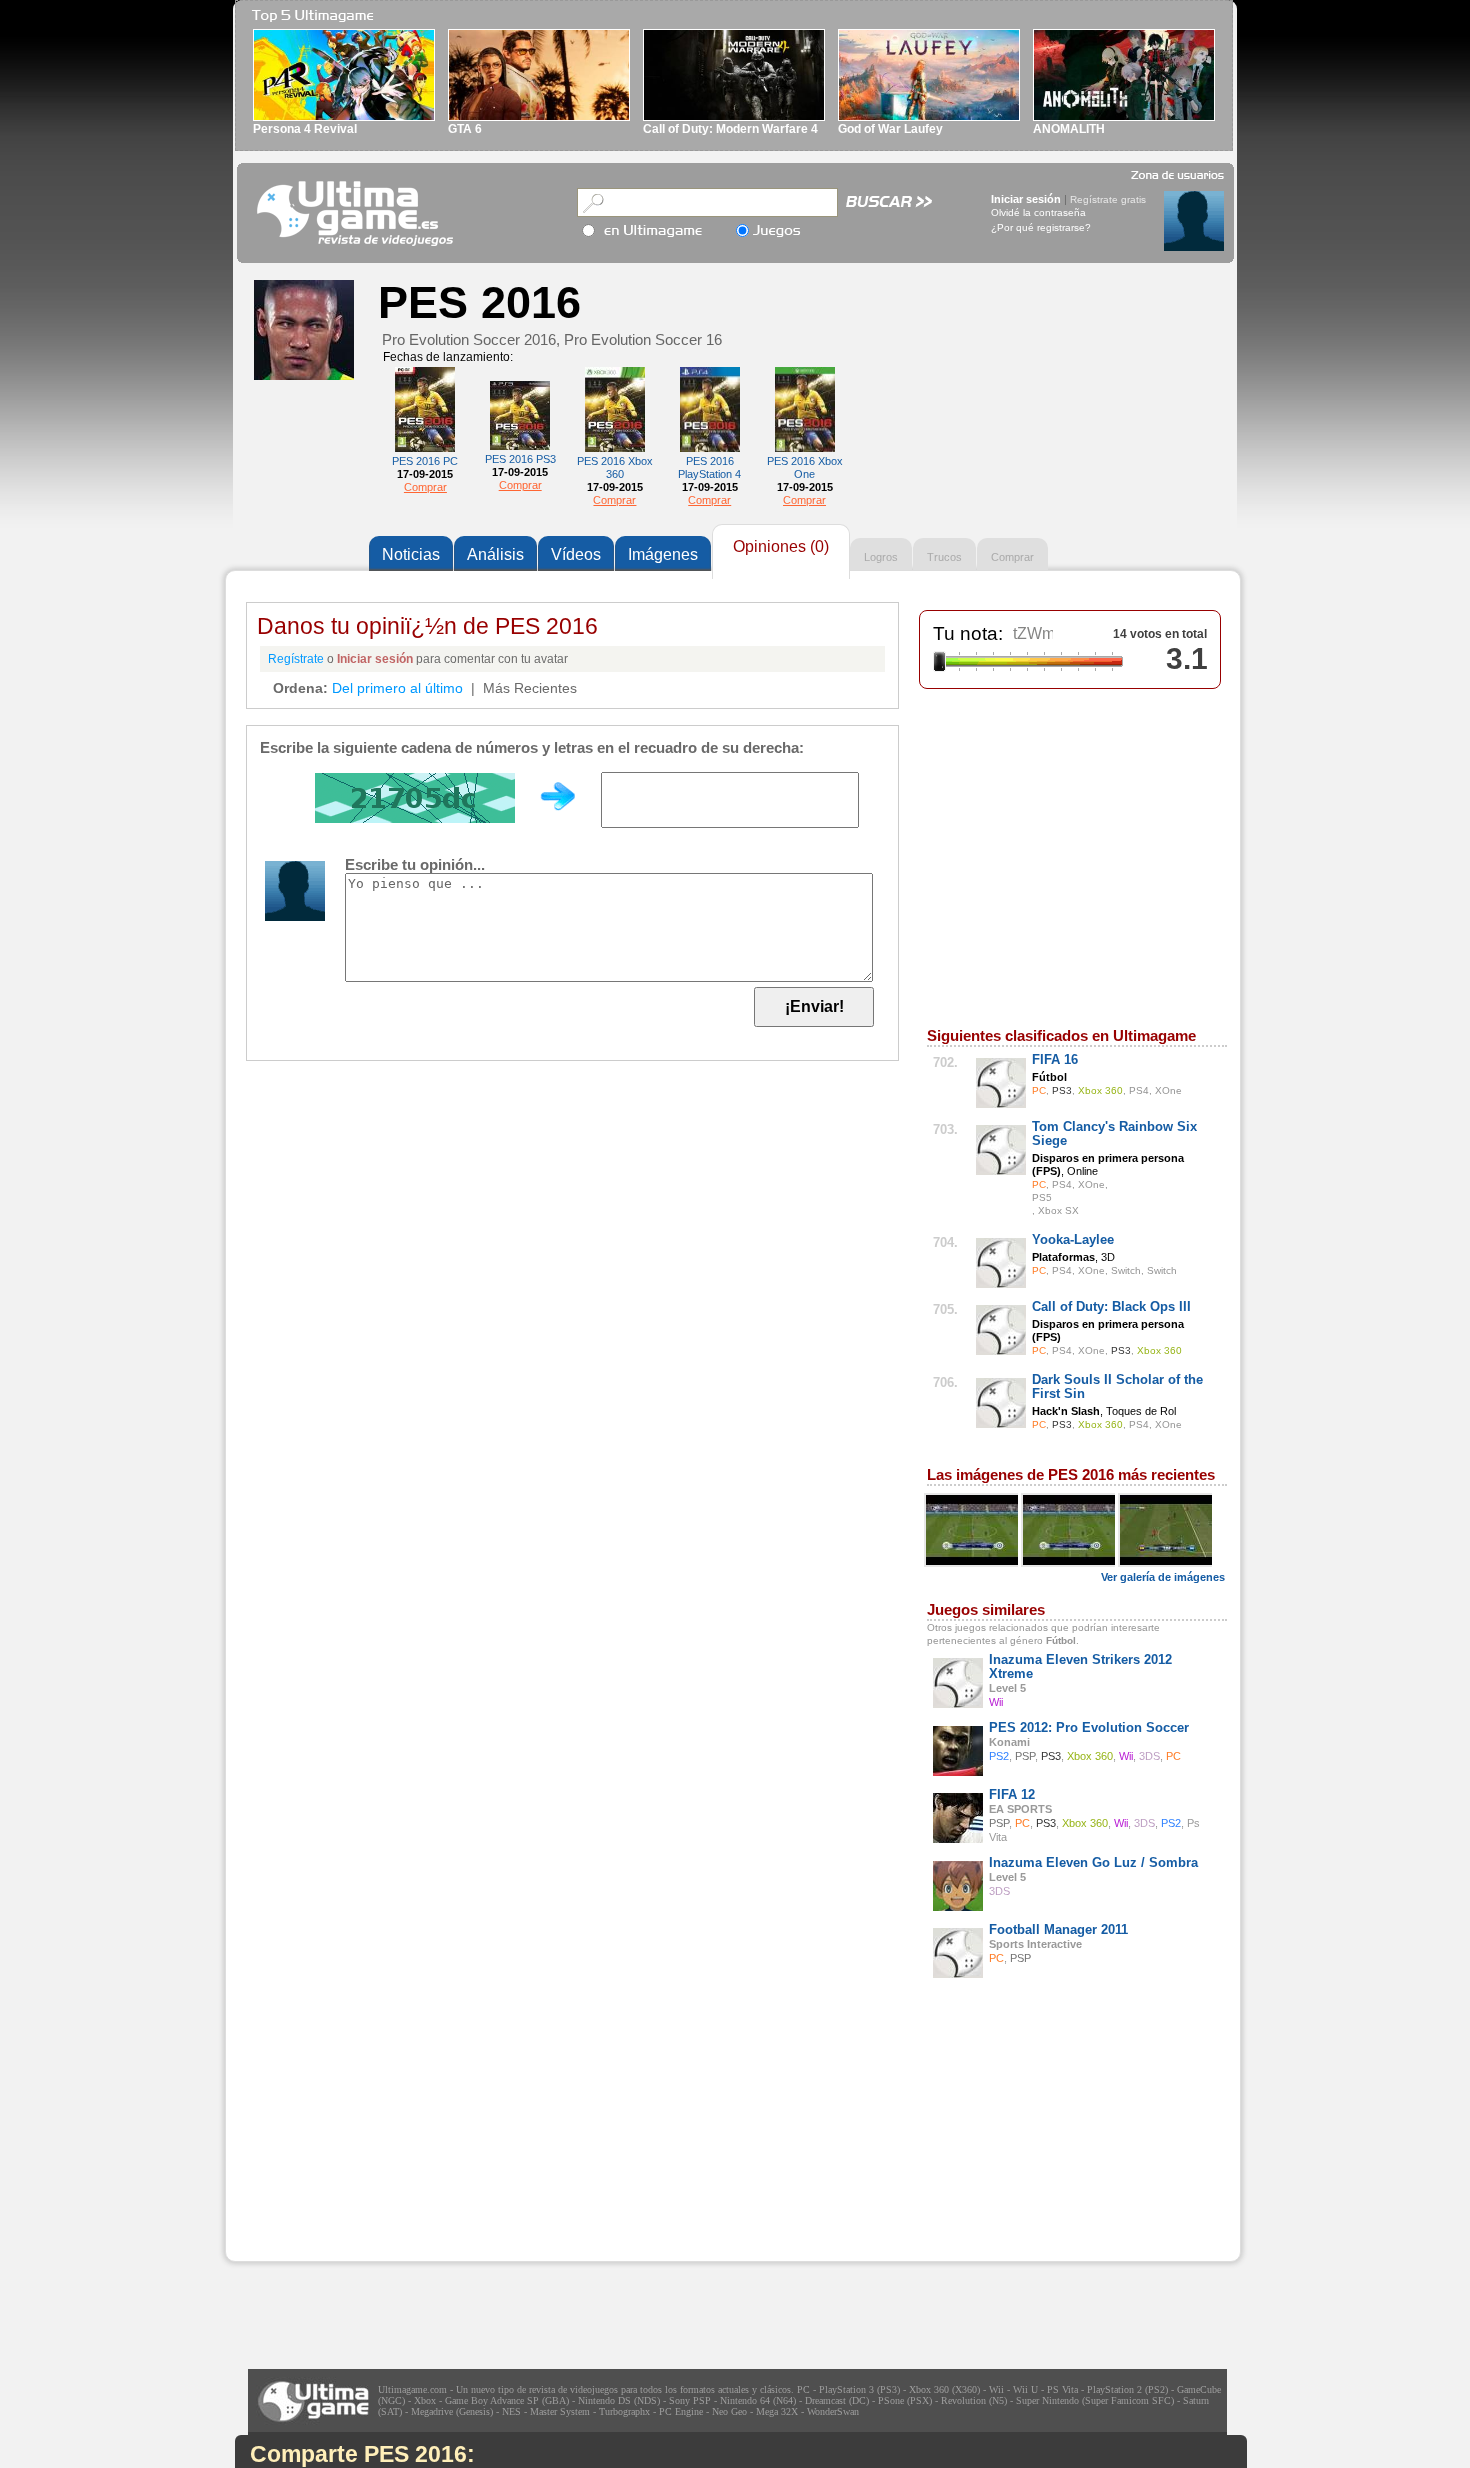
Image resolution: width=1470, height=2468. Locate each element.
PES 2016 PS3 (520, 459)
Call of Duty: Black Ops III (1111, 1306)
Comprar (425, 487)
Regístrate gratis (1108, 199)
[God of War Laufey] (929, 117)
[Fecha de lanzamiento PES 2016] (425, 448)
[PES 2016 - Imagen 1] (973, 1530)
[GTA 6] (539, 117)
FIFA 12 (1012, 1794)
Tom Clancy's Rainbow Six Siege (1114, 1133)
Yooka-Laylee (1073, 1239)
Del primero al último (397, 688)
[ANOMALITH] (1124, 117)
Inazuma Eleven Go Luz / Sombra (1093, 1862)
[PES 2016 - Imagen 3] (1167, 1530)
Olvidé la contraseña (1038, 212)
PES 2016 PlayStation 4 (709, 467)
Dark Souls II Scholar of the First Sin (1117, 1386)
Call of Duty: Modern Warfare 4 (730, 129)
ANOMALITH (1069, 129)
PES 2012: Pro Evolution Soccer (1089, 1727)
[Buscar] (889, 206)
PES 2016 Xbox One (805, 467)
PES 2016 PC (425, 461)
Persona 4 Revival (305, 129)
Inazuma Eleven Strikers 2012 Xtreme (1080, 1666)
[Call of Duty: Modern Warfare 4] (734, 117)
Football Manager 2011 (1058, 1929)
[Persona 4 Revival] (344, 117)
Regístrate (296, 659)
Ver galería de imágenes (1163, 1577)
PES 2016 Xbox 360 (615, 467)
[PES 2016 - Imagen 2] (1070, 1530)
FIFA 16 (1055, 1059)
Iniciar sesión (1026, 199)
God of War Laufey (890, 129)
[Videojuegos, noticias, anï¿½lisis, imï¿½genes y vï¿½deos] (357, 213)
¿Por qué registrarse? (1041, 227)
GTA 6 (465, 129)
